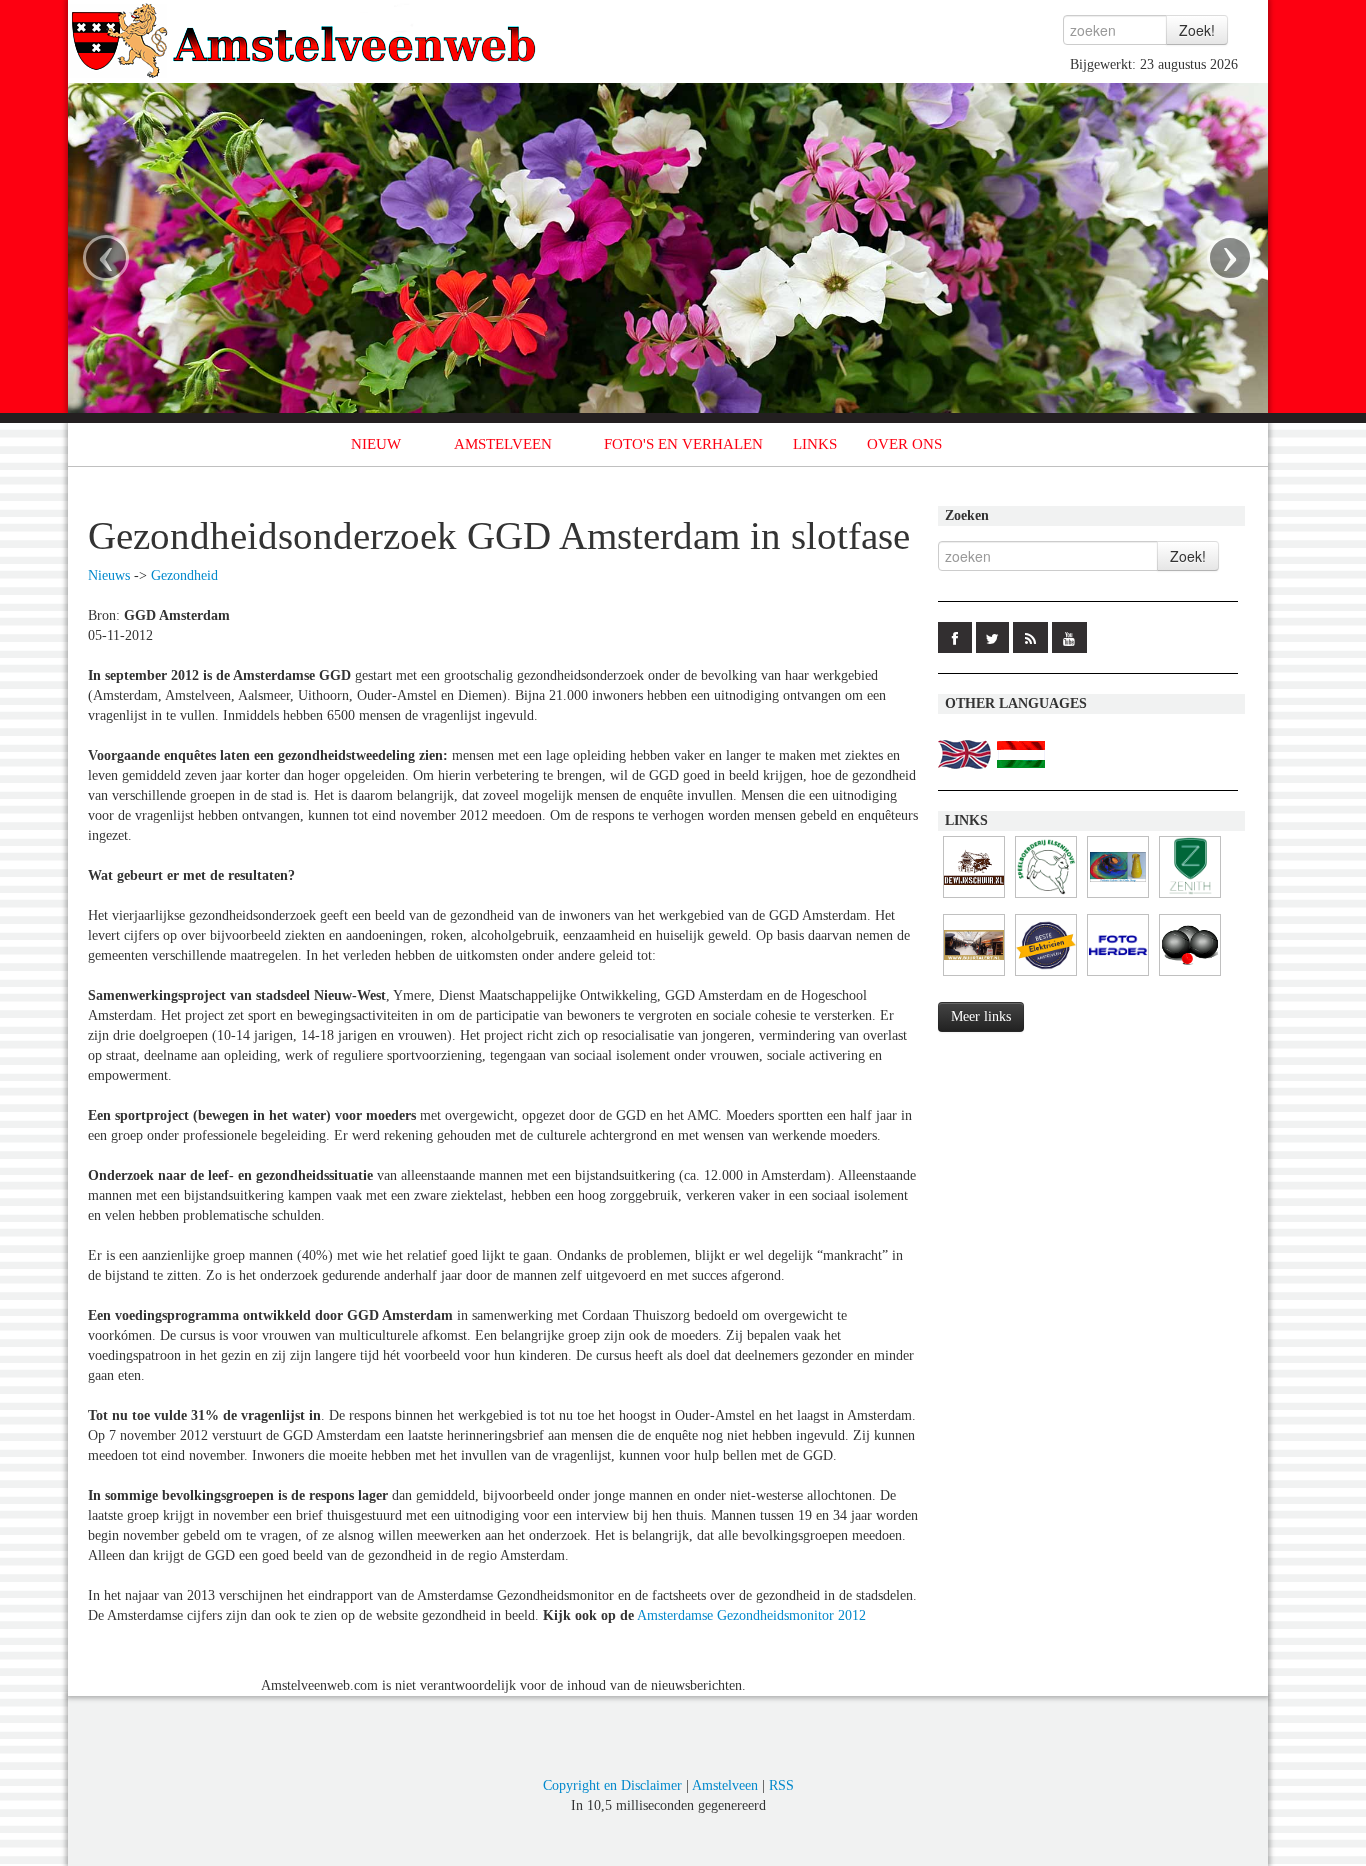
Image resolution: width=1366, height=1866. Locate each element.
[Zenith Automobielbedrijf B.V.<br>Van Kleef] (1190, 898)
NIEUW (376, 444)
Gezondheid (184, 575)
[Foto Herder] (1118, 976)
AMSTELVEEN (503, 444)
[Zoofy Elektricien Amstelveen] (1046, 976)
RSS (781, 1785)
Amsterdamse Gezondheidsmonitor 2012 (751, 1615)
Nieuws (109, 575)
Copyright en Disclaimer (612, 1785)
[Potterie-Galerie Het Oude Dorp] (1118, 898)
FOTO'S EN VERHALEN (683, 444)
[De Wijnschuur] (974, 898)
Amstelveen (725, 1785)
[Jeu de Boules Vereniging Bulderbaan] (1190, 976)
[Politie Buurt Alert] (974, 976)
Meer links (981, 1016)
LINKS (815, 444)
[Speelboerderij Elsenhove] (1046, 898)
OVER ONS (904, 444)
